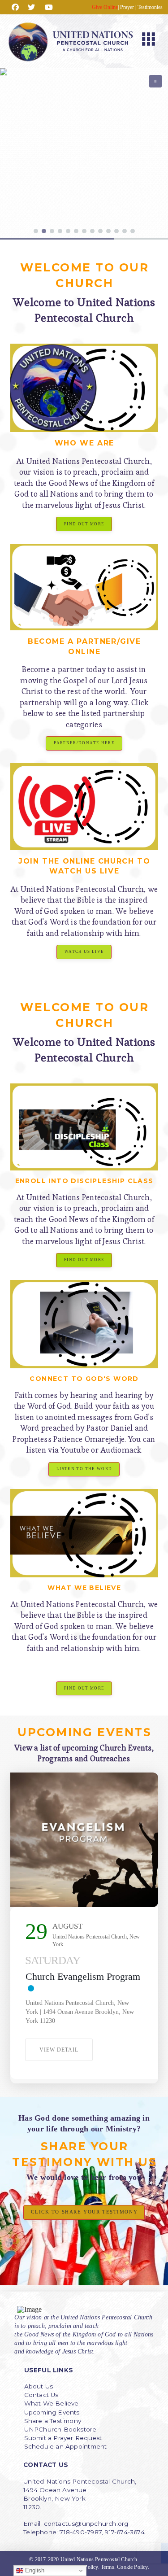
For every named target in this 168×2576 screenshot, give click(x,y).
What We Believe (52, 2403)
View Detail (59, 2050)
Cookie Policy (132, 2567)
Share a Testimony (53, 2421)
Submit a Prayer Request (63, 2438)
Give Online (105, 7)
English (34, 2570)
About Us (39, 2386)
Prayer (127, 7)
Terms (108, 2567)
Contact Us (41, 2395)
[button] (149, 41)
